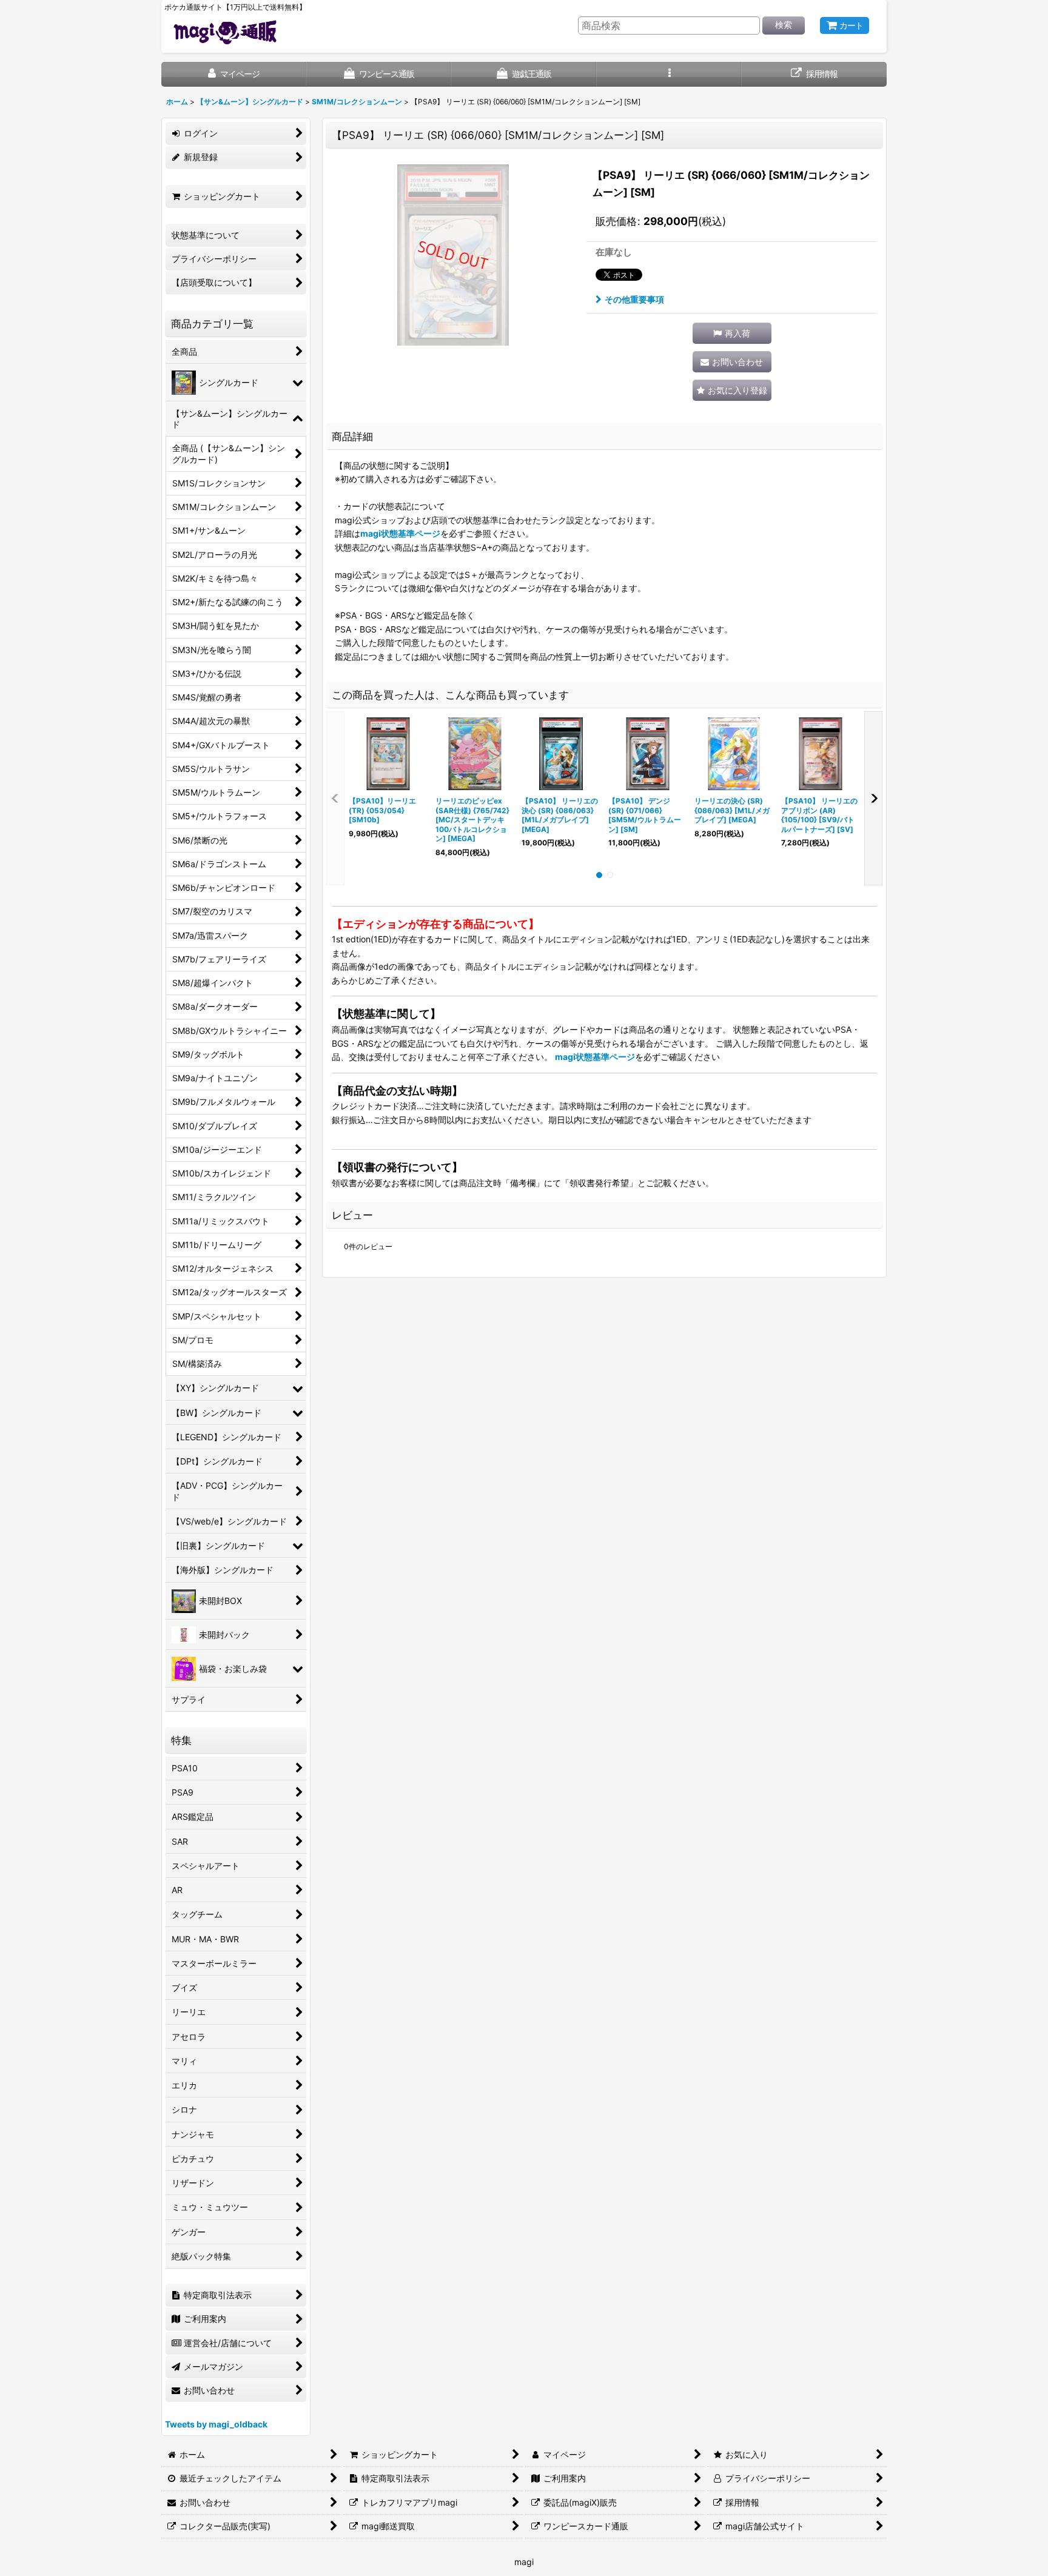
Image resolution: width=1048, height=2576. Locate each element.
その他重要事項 (634, 299)
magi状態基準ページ (400, 533)
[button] (669, 74)
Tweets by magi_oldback (216, 2424)
